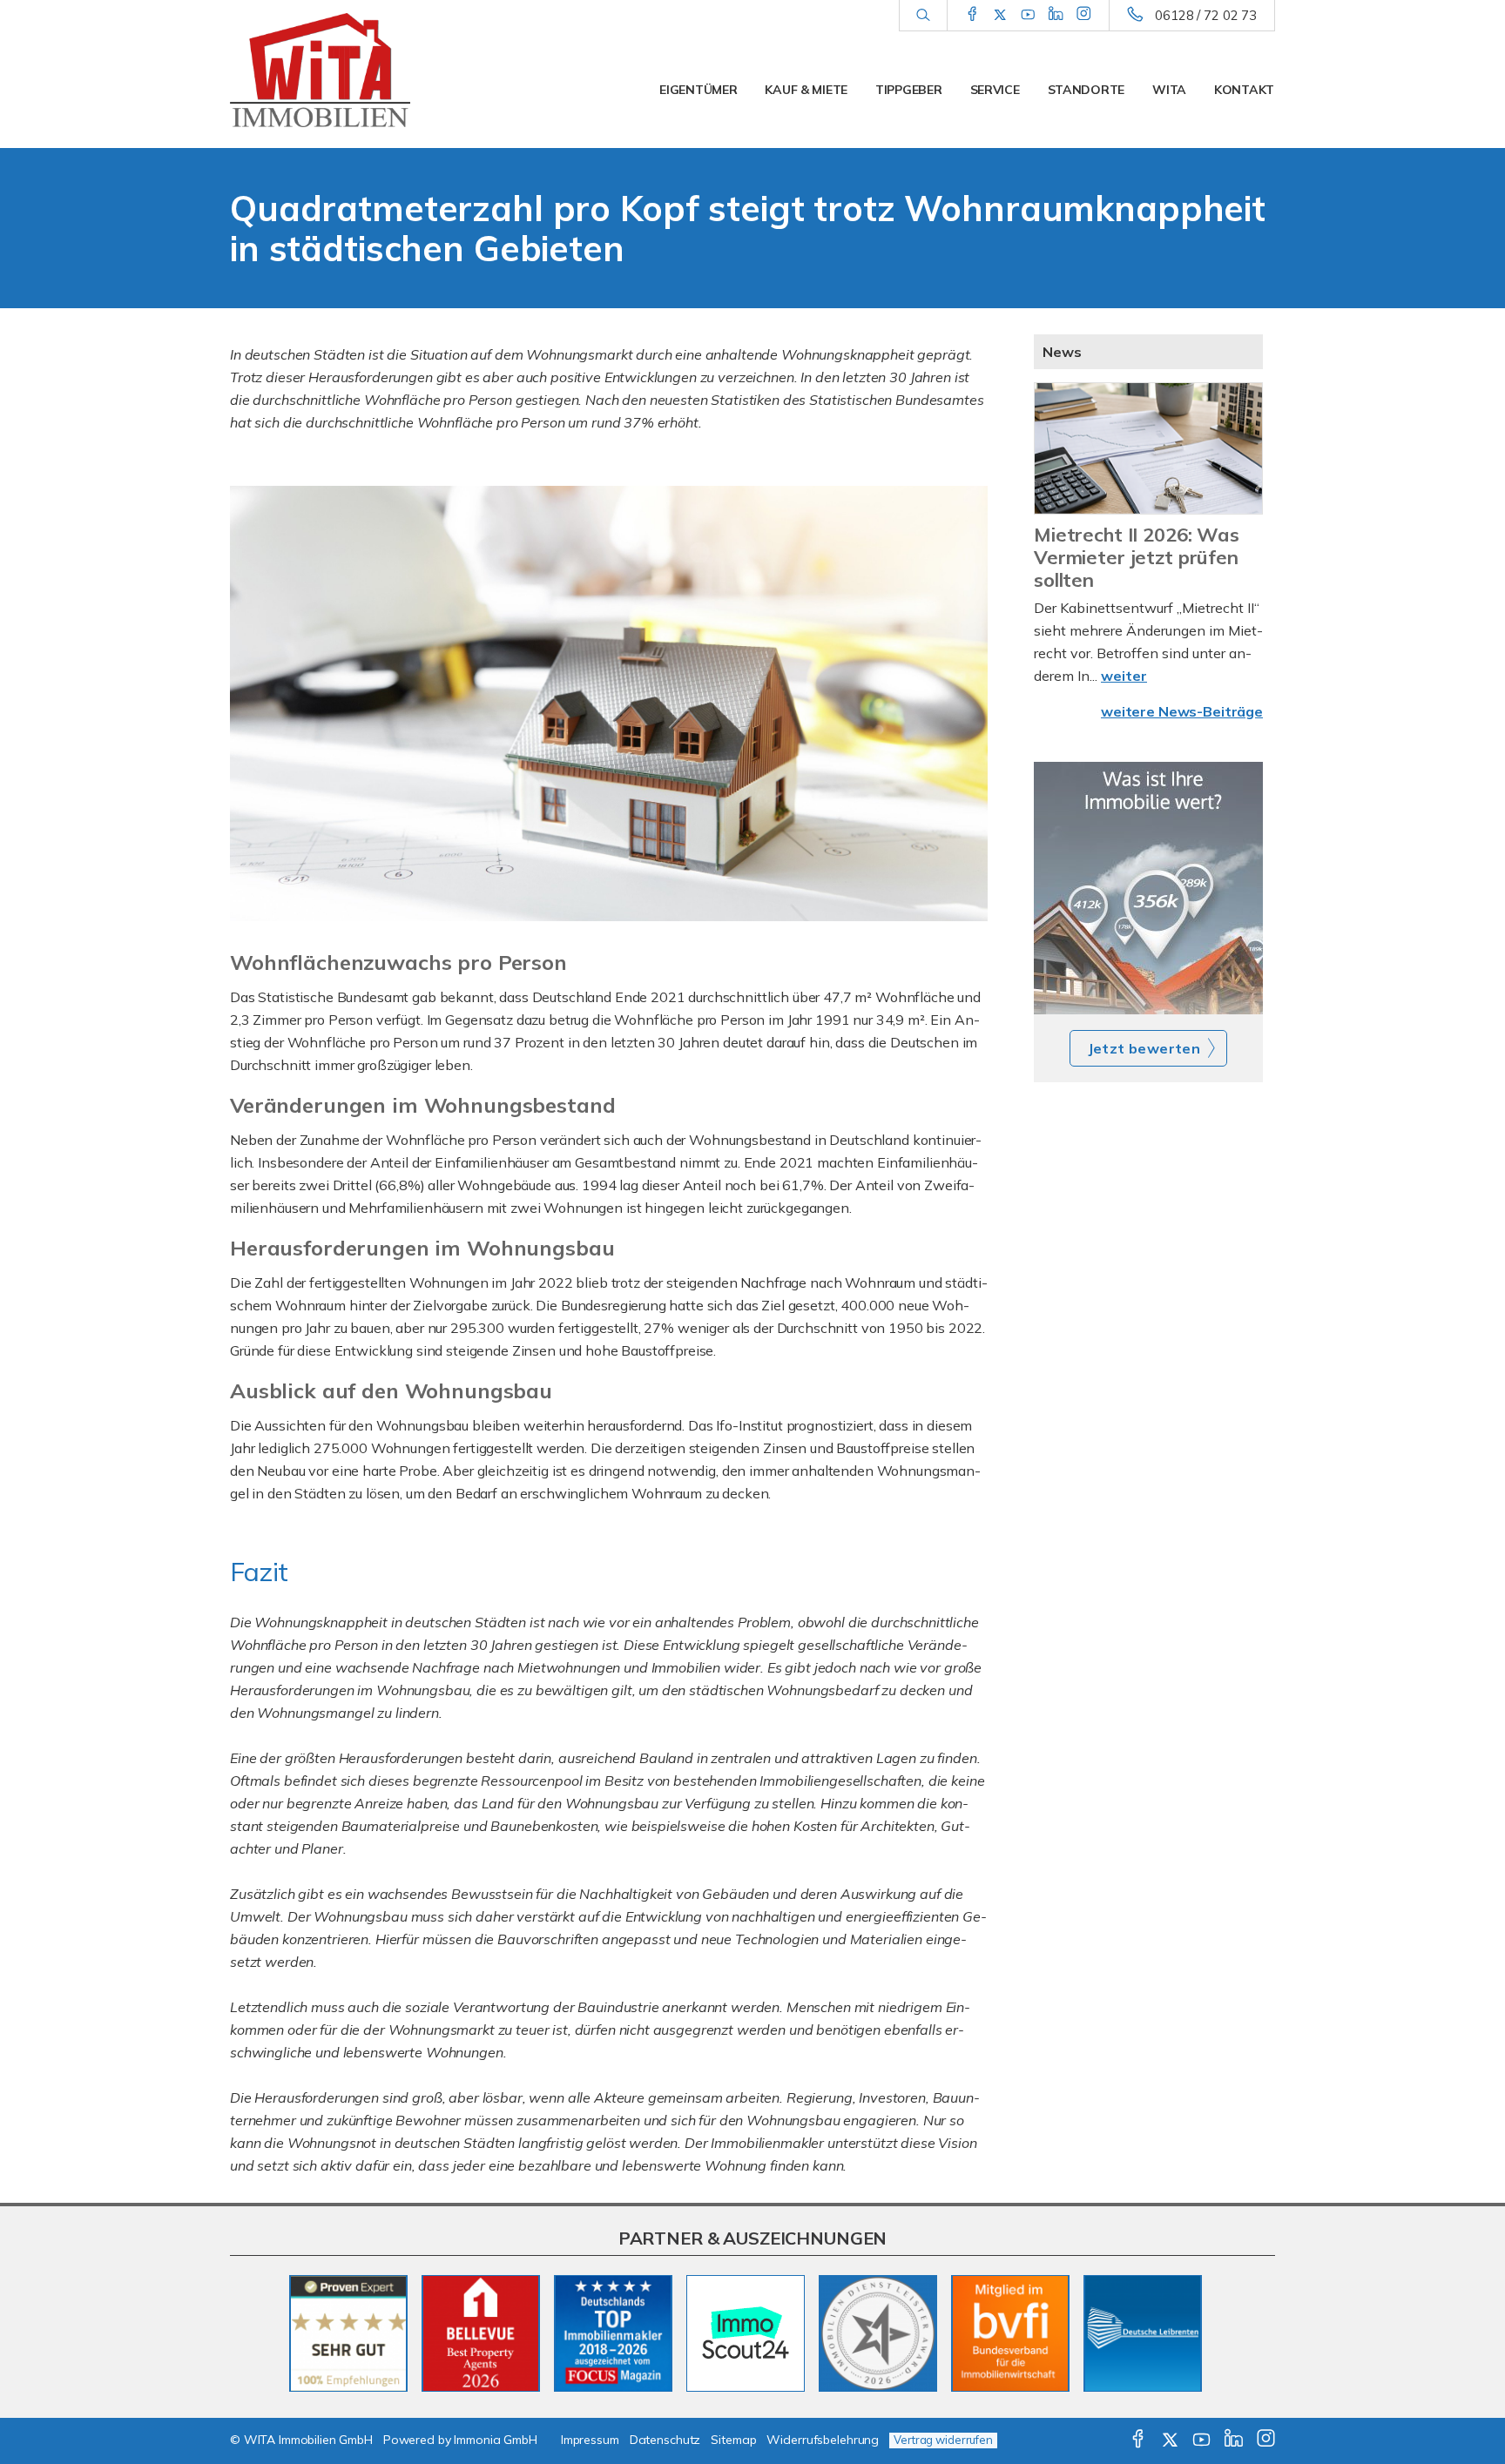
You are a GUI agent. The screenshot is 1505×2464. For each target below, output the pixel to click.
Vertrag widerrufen (943, 2440)
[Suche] (923, 16)
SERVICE (995, 90)
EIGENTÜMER (698, 90)
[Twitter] (1000, 15)
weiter (1124, 676)
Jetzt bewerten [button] (1144, 1048)
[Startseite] (351, 74)
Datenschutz (665, 2440)
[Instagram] (1084, 15)
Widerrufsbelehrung (823, 2440)
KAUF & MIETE (806, 90)
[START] (1148, 888)
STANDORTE (1086, 90)
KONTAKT (1244, 90)
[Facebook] (972, 15)
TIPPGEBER (908, 90)
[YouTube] (1028, 15)
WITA (1169, 90)
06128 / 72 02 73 (1206, 15)
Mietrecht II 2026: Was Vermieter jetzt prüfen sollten (1137, 557)
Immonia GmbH (496, 2440)
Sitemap (733, 2440)
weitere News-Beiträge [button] (1182, 711)
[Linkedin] (1056, 15)
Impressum (590, 2440)
